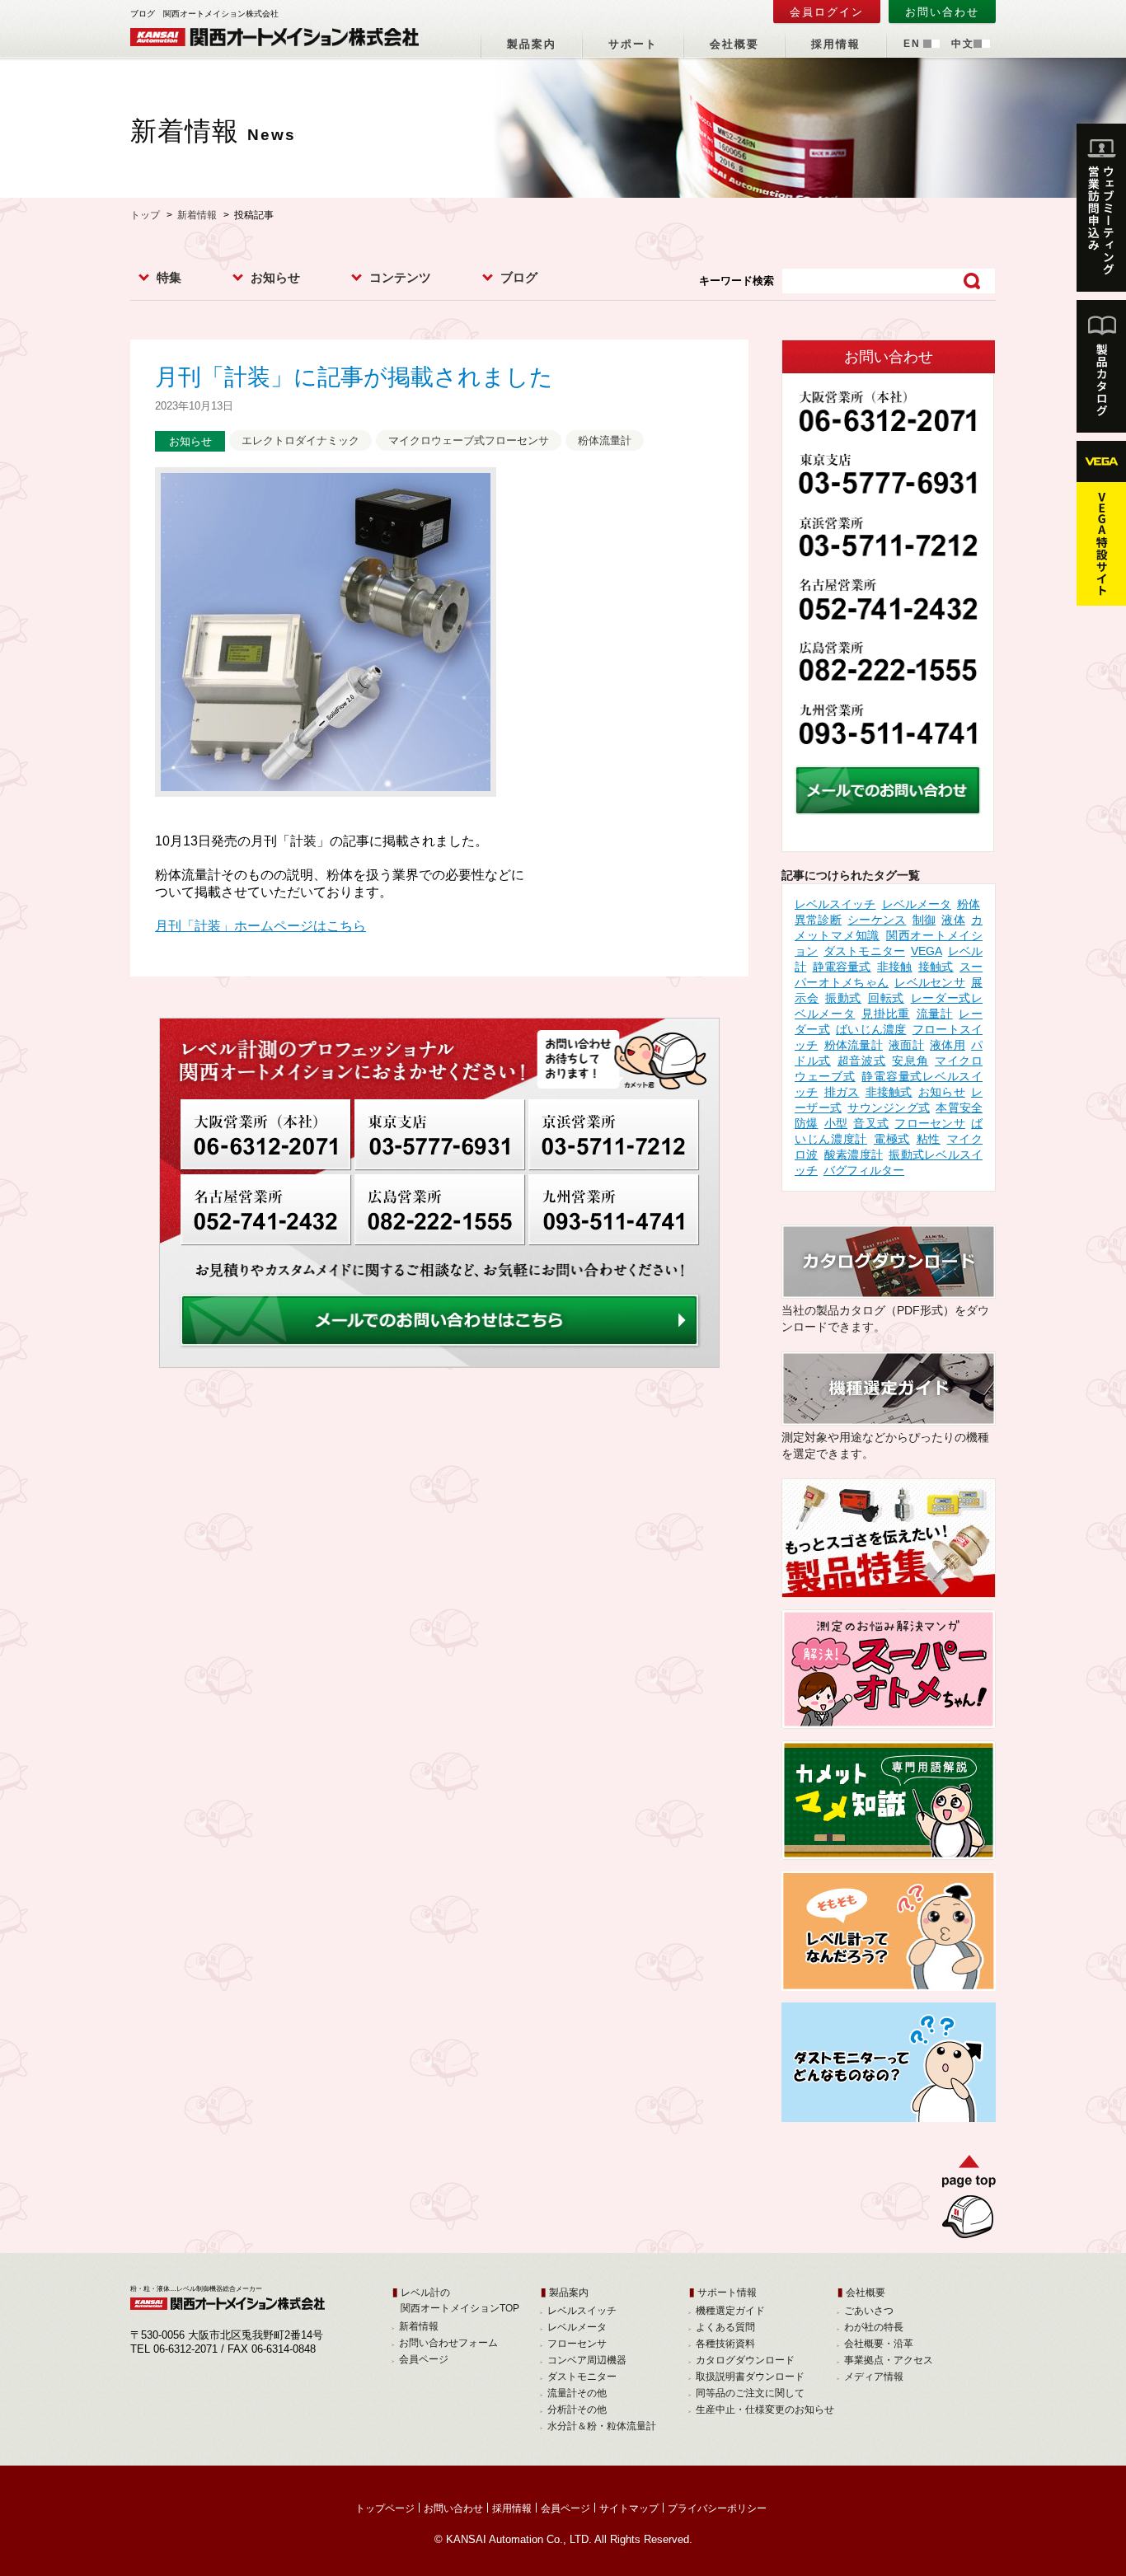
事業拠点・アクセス (889, 2360)
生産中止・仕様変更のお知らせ (765, 2410)
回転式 (886, 998)
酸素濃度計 (854, 1155)
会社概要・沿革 (879, 2344)
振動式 (843, 998)
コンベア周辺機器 (587, 2360)
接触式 (936, 967)
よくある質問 (725, 2327)
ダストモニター (864, 951)
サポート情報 (727, 2293)
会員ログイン (827, 12)
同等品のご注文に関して (750, 2393)
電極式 (892, 1139)
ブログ (519, 277)
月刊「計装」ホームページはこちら (260, 926)
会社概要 (734, 44)
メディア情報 (874, 2377)
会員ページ (424, 2359)
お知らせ (275, 277)
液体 (953, 920)
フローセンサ (929, 1123)
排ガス (842, 1092)
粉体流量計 (605, 440)
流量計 (935, 1014)
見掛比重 (886, 1014)
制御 (924, 920)
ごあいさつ (869, 2311)
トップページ (385, 2508)
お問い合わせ (942, 12)
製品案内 (532, 44)
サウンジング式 (889, 1108)
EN (912, 44)
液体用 (948, 1045)
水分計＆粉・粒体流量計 (602, 2426)
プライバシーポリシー (717, 2508)
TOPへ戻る (962, 2200)
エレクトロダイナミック (300, 440)
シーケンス (877, 920)
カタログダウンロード (745, 2360)
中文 (963, 44)
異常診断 (818, 920)
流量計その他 (577, 2393)
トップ (145, 215)
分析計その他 (577, 2410)
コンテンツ (400, 277)
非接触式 (889, 1092)
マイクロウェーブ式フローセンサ (469, 440)
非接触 (895, 967)
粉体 (969, 904)
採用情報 (836, 44)
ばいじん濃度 (871, 1029)
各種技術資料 (725, 2344)
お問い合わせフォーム (448, 2343)
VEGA (927, 951)
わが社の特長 (874, 2327)
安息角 (910, 1061)
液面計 (906, 1045)
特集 (169, 277)
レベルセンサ (930, 982)
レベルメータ (917, 904)
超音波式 (862, 1061)
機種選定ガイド (730, 2311)
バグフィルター (864, 1170)
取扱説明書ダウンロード (750, 2377)
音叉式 (871, 1123)
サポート (633, 44)
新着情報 (197, 215)
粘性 (929, 1139)
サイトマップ (629, 2508)
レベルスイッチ (835, 904)
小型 (836, 1123)
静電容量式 (842, 967)
